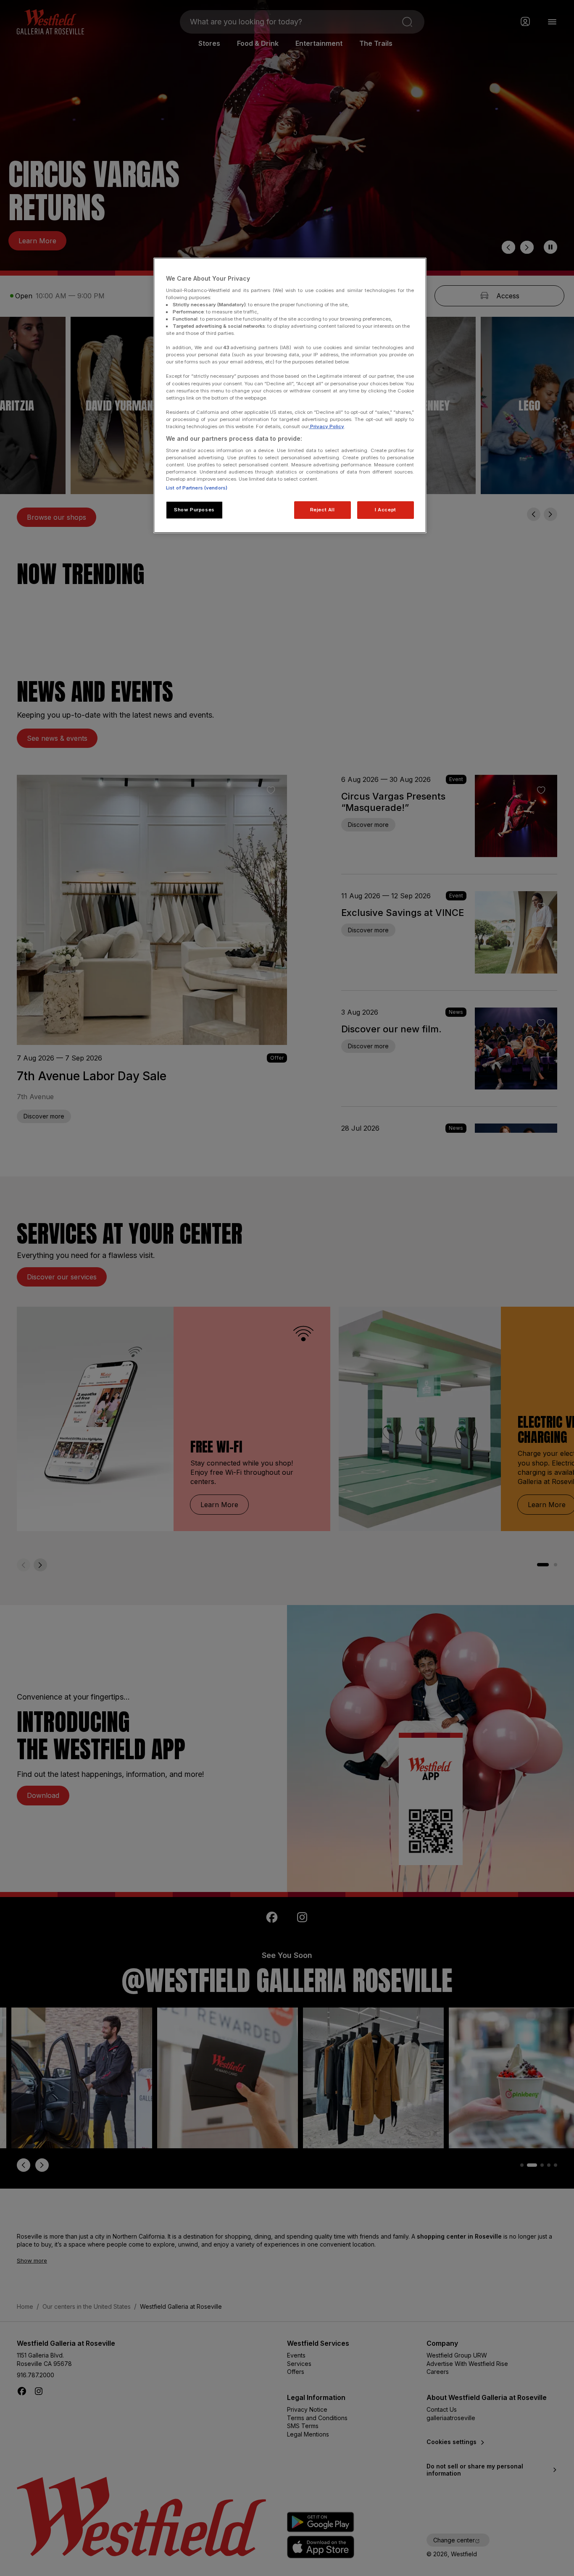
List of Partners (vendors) (197, 488)
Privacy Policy (326, 426)
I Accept (386, 510)
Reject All (323, 510)
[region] (290, 395)
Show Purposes (194, 510)
